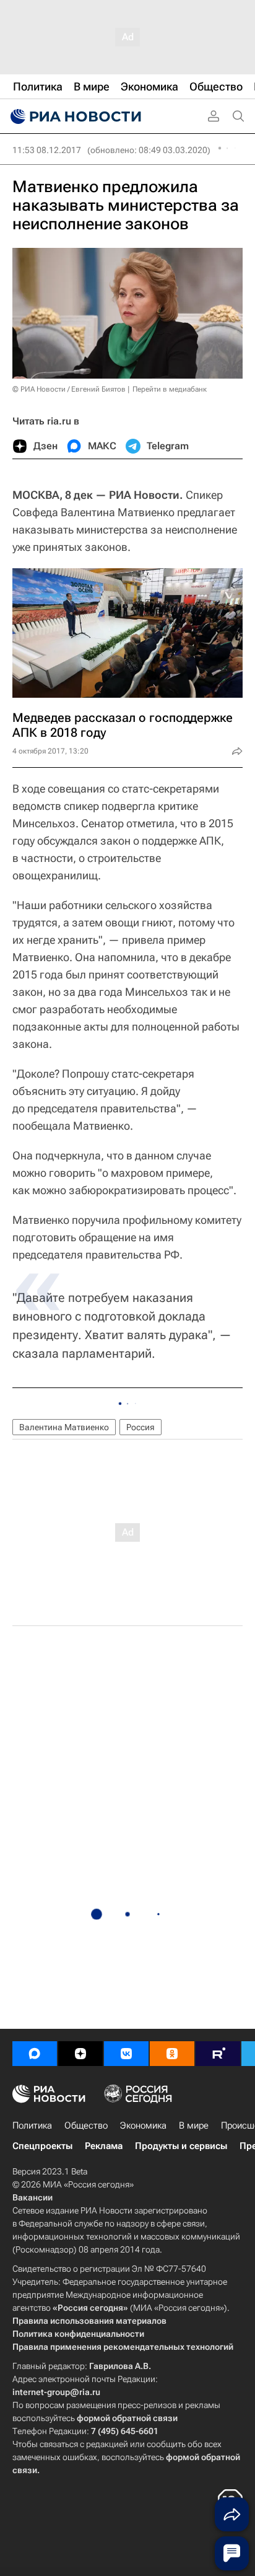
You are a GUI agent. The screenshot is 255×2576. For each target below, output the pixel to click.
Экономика (143, 2125)
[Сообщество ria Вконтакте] (126, 2054)
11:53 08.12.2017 (47, 150)
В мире (194, 2125)
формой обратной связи (127, 2418)
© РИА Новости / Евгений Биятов (69, 389)
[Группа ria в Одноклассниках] (172, 2054)
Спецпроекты (42, 2146)
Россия (140, 1427)
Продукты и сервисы (181, 2146)
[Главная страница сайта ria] (74, 116)
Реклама (104, 2146)
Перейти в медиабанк (170, 389)
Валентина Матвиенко (64, 1427)
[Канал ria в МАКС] (35, 2054)
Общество (86, 2125)
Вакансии (32, 2197)
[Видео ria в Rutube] (218, 2054)
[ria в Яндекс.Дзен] (80, 2054)
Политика (32, 2125)
